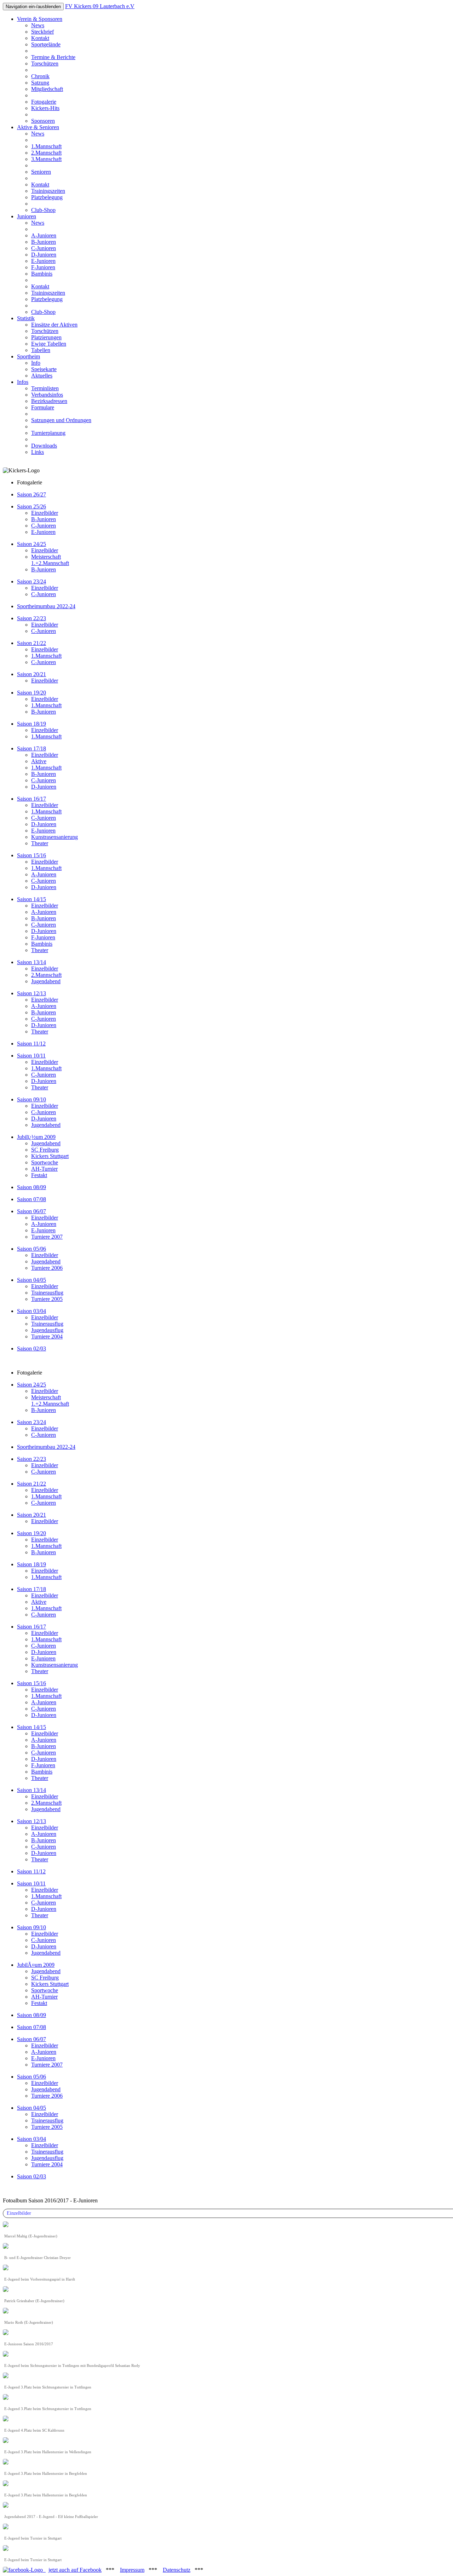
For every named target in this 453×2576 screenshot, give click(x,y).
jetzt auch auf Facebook (75, 2570)
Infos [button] (23, 382)
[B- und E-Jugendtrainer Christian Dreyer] (6, 2247)
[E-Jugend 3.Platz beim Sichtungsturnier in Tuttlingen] (6, 2376)
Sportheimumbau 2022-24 (46, 606)
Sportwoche (45, 1162)
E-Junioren (43, 261)
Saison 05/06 (31, 1249)
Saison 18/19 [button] (31, 724)
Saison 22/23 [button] (31, 618)
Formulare (43, 407)
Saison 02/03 (31, 1348)
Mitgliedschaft (47, 89)
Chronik (40, 76)
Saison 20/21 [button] (31, 674)
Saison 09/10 (31, 1099)
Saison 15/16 (31, 855)
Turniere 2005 (47, 1299)
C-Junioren (44, 248)
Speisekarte (44, 369)
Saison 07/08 (31, 1199)
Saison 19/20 (31, 1533)
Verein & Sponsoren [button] (40, 19)
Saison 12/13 (31, 993)
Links (38, 452)
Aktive (39, 761)
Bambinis (42, 274)
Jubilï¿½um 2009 (36, 1137)
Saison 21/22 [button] (31, 643)
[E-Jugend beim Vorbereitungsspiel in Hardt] (6, 2268)
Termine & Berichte (53, 57)
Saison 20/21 (31, 1515)
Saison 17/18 (31, 1589)
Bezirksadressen (49, 401)
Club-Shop (43, 210)
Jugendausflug (47, 1330)
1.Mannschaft (46, 146)
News (38, 25)
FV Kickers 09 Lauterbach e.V (100, 6)
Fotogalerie (44, 102)
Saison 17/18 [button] (31, 748)
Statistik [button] (26, 318)
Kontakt (40, 38)
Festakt (39, 1175)
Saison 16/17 (31, 799)
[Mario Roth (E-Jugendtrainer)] (6, 2312)
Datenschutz (177, 2570)
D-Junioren (44, 255)
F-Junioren (43, 267)
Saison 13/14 (31, 962)
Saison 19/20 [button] (31, 693)
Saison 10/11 (31, 1056)
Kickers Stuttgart (50, 1156)
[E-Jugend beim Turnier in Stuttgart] (6, 2527)
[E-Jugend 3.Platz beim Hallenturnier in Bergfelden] (6, 2463)
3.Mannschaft (46, 159)
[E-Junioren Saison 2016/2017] (6, 2333)
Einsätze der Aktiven (54, 325)
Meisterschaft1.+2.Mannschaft (50, 560)
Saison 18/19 (31, 1564)
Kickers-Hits (45, 108)
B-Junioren (44, 242)
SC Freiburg (45, 1150)
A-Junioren (44, 235)
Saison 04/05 (31, 1280)
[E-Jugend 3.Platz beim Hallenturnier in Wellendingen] (6, 2441)
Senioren (41, 172)
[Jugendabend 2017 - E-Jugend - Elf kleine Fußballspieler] (6, 2506)
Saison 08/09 (31, 1187)
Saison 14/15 (31, 899)
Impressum (132, 2570)
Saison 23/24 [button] (31, 581)
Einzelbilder (45, 513)
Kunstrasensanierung (55, 837)
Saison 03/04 (31, 1311)
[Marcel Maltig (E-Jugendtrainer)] (6, 2225)
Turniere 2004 (47, 1336)
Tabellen (41, 350)
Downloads (44, 446)
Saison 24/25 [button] (31, 544)
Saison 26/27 (31, 494)
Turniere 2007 (47, 1237)
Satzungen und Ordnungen (61, 420)
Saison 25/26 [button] (31, 506)
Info (36, 363)
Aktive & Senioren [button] (38, 127)
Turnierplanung (48, 433)
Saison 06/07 (31, 1211)
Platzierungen (46, 337)
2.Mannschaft (46, 153)
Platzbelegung (47, 197)
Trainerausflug (47, 1293)
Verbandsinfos (47, 395)
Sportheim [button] (28, 356)
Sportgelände (46, 44)
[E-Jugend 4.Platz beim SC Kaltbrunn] (6, 2419)
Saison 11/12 (31, 1044)
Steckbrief (42, 32)
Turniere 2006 (47, 1268)
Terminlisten (45, 388)
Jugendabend (46, 981)
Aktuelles (42, 376)
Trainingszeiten (48, 191)
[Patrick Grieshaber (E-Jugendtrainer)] (6, 2290)
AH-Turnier (44, 1169)
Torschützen (45, 64)
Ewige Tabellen (49, 344)
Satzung (40, 83)
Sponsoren (43, 121)
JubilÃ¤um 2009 (36, 1965)
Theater (40, 843)
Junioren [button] (27, 216)
